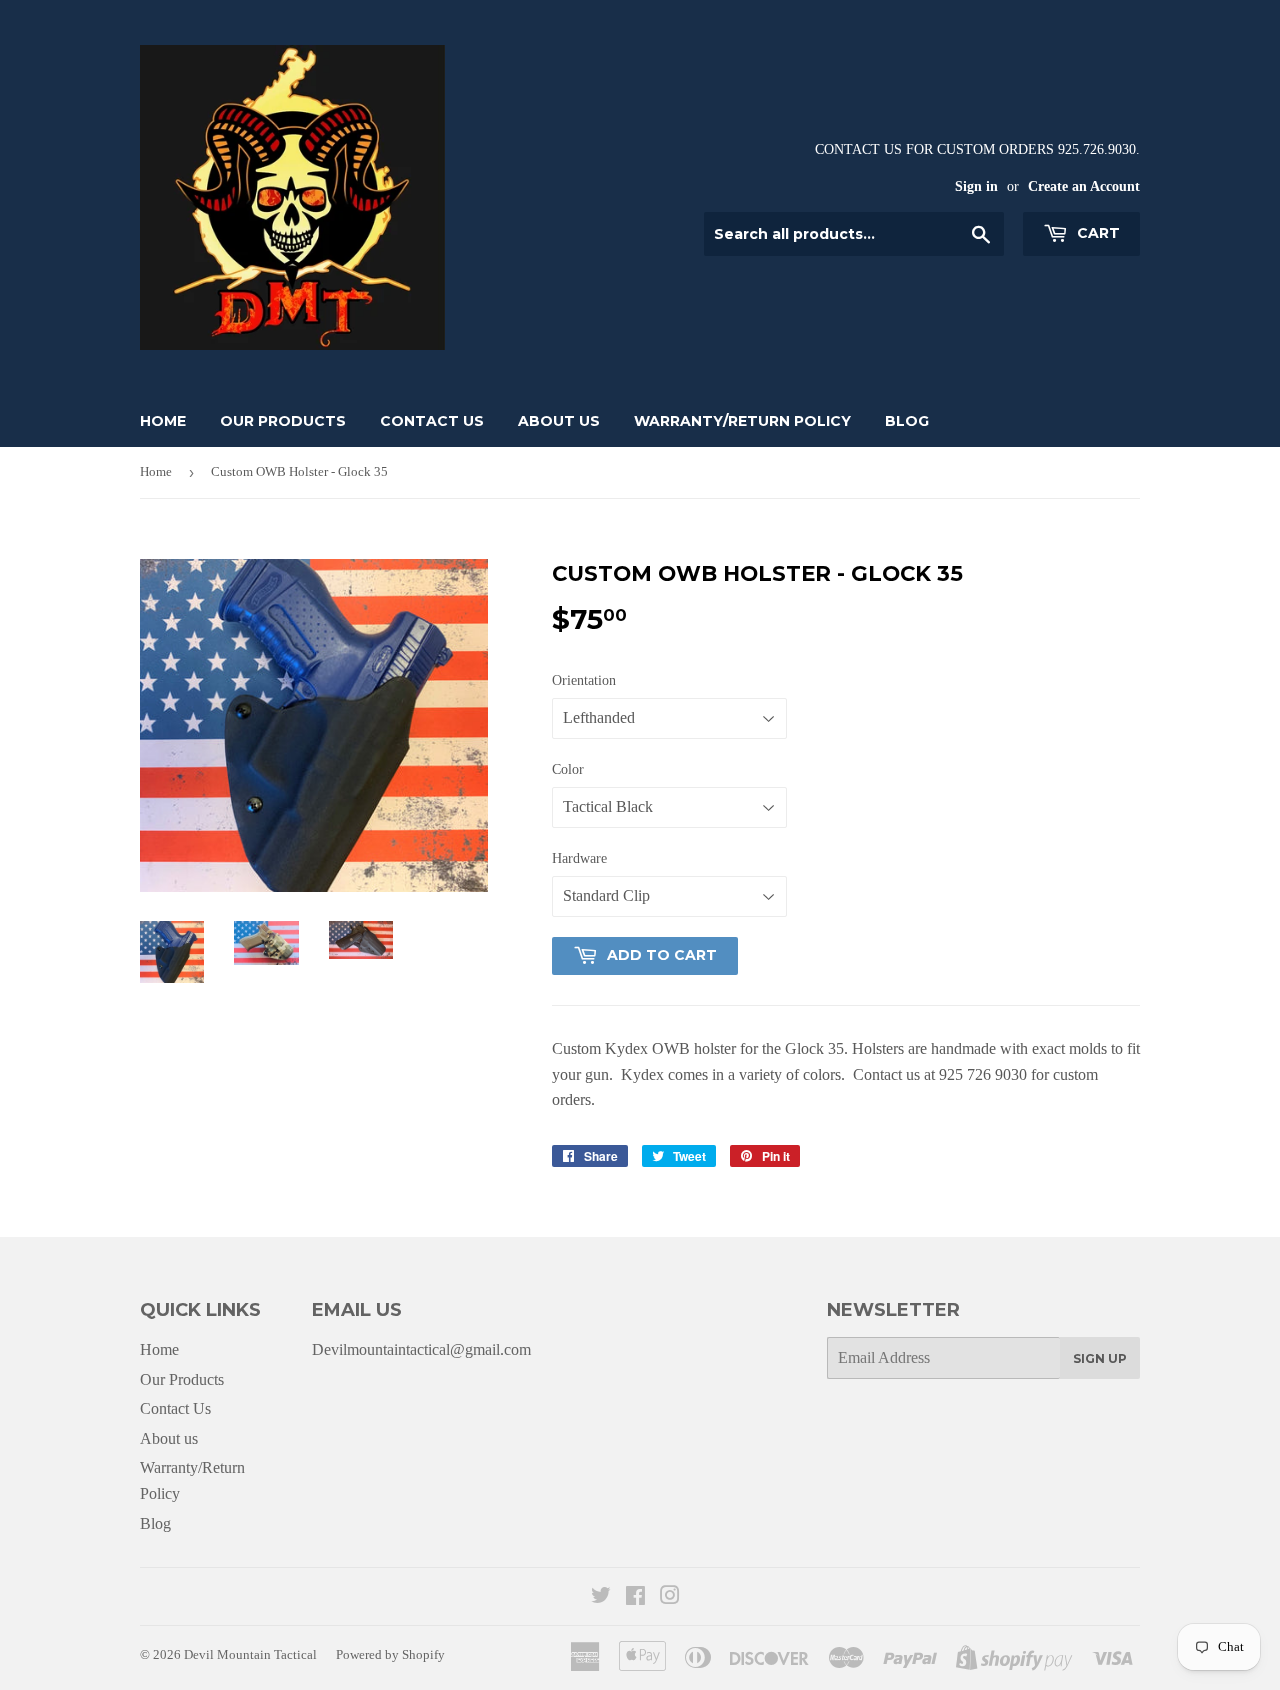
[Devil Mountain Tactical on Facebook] (635, 1597)
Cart (1096, 233)
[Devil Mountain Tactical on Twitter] (601, 1597)
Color (568, 769)
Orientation (584, 680)
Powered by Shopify (390, 1654)
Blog (907, 421)
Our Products (283, 421)
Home (163, 421)
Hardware (579, 858)
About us (559, 421)
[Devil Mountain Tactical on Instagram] (670, 1597)
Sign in (976, 186)
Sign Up (1100, 1358)
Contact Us (432, 421)
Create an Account (1084, 186)
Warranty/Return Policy (742, 421)
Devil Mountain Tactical (250, 1654)
